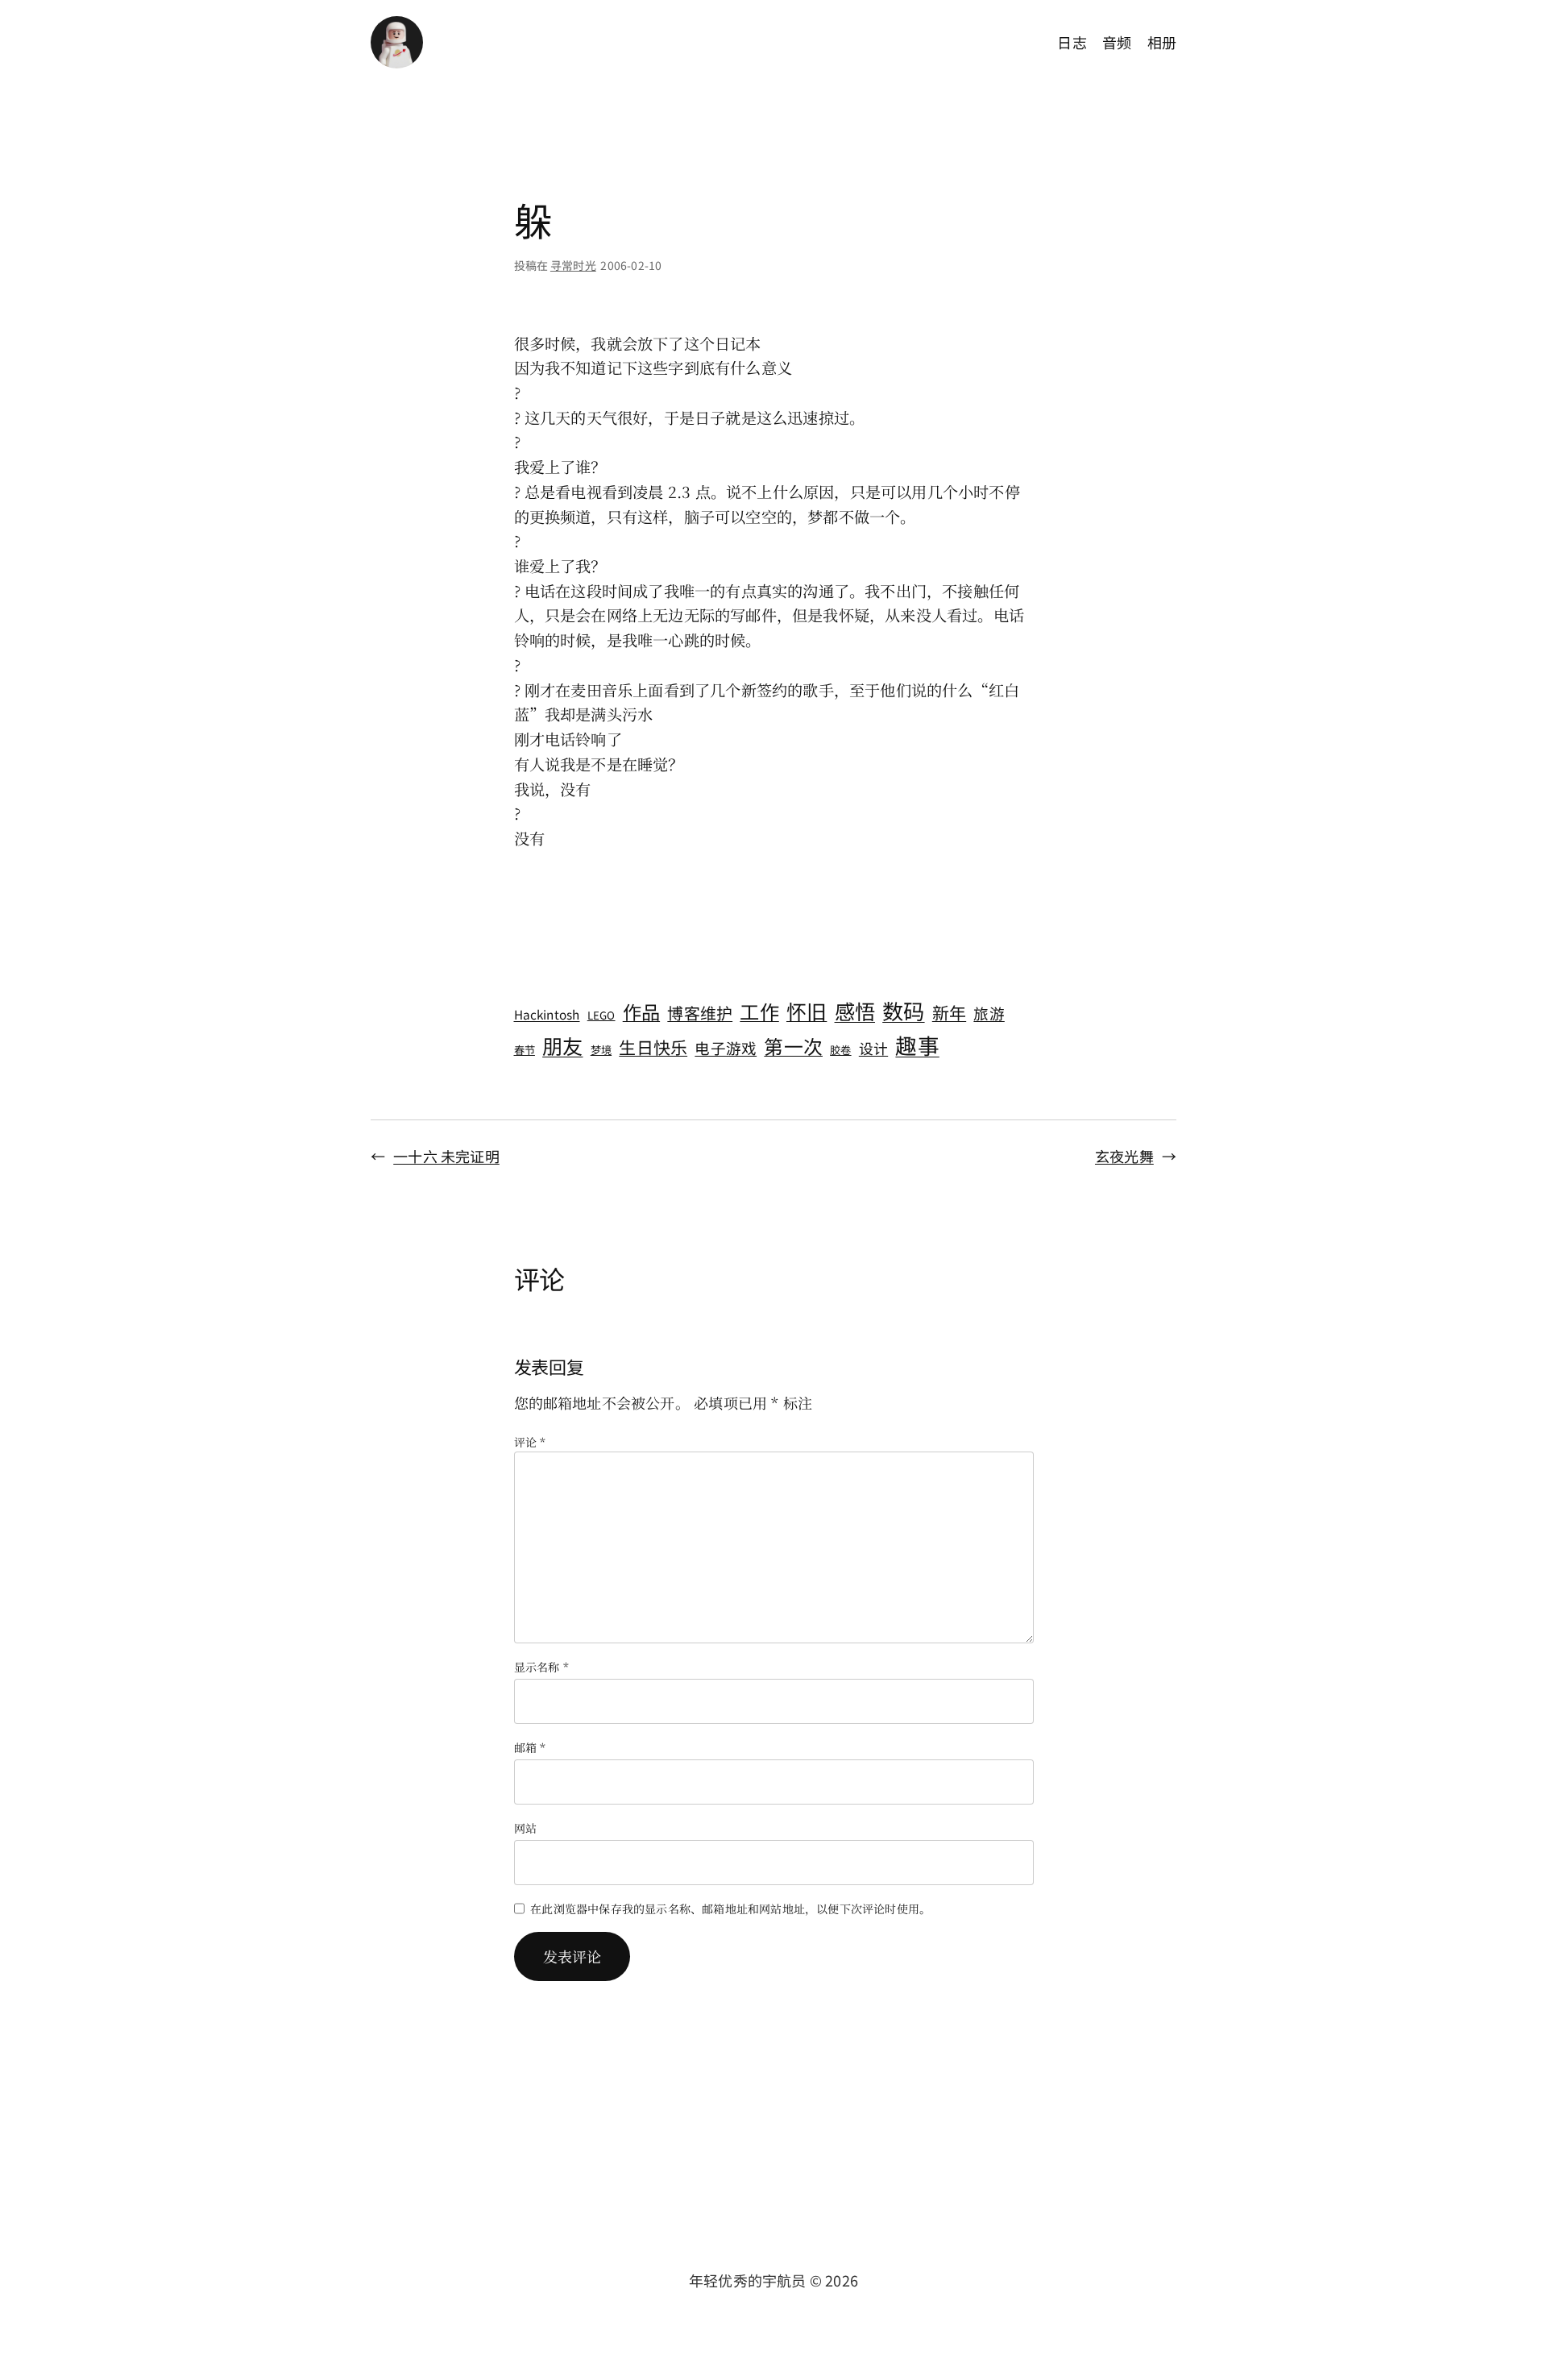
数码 (903, 1011)
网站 (525, 1828)
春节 (525, 1050)
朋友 (562, 1045)
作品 (641, 1011)
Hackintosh (547, 1014)
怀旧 (807, 1011)
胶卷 (840, 1050)
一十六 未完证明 (446, 1156)
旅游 (989, 1013)
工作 (759, 1011)
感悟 (855, 1011)
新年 (949, 1012)
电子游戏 (726, 1047)
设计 (873, 1048)
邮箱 (530, 1747)
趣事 (917, 1045)
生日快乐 (653, 1047)
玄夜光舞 (1124, 1156)
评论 (530, 1442)
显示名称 (541, 1667)
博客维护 (700, 1013)
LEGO (601, 1015)
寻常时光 (573, 265)
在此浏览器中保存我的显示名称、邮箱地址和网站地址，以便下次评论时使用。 (730, 1909)
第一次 (793, 1046)
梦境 (601, 1050)
